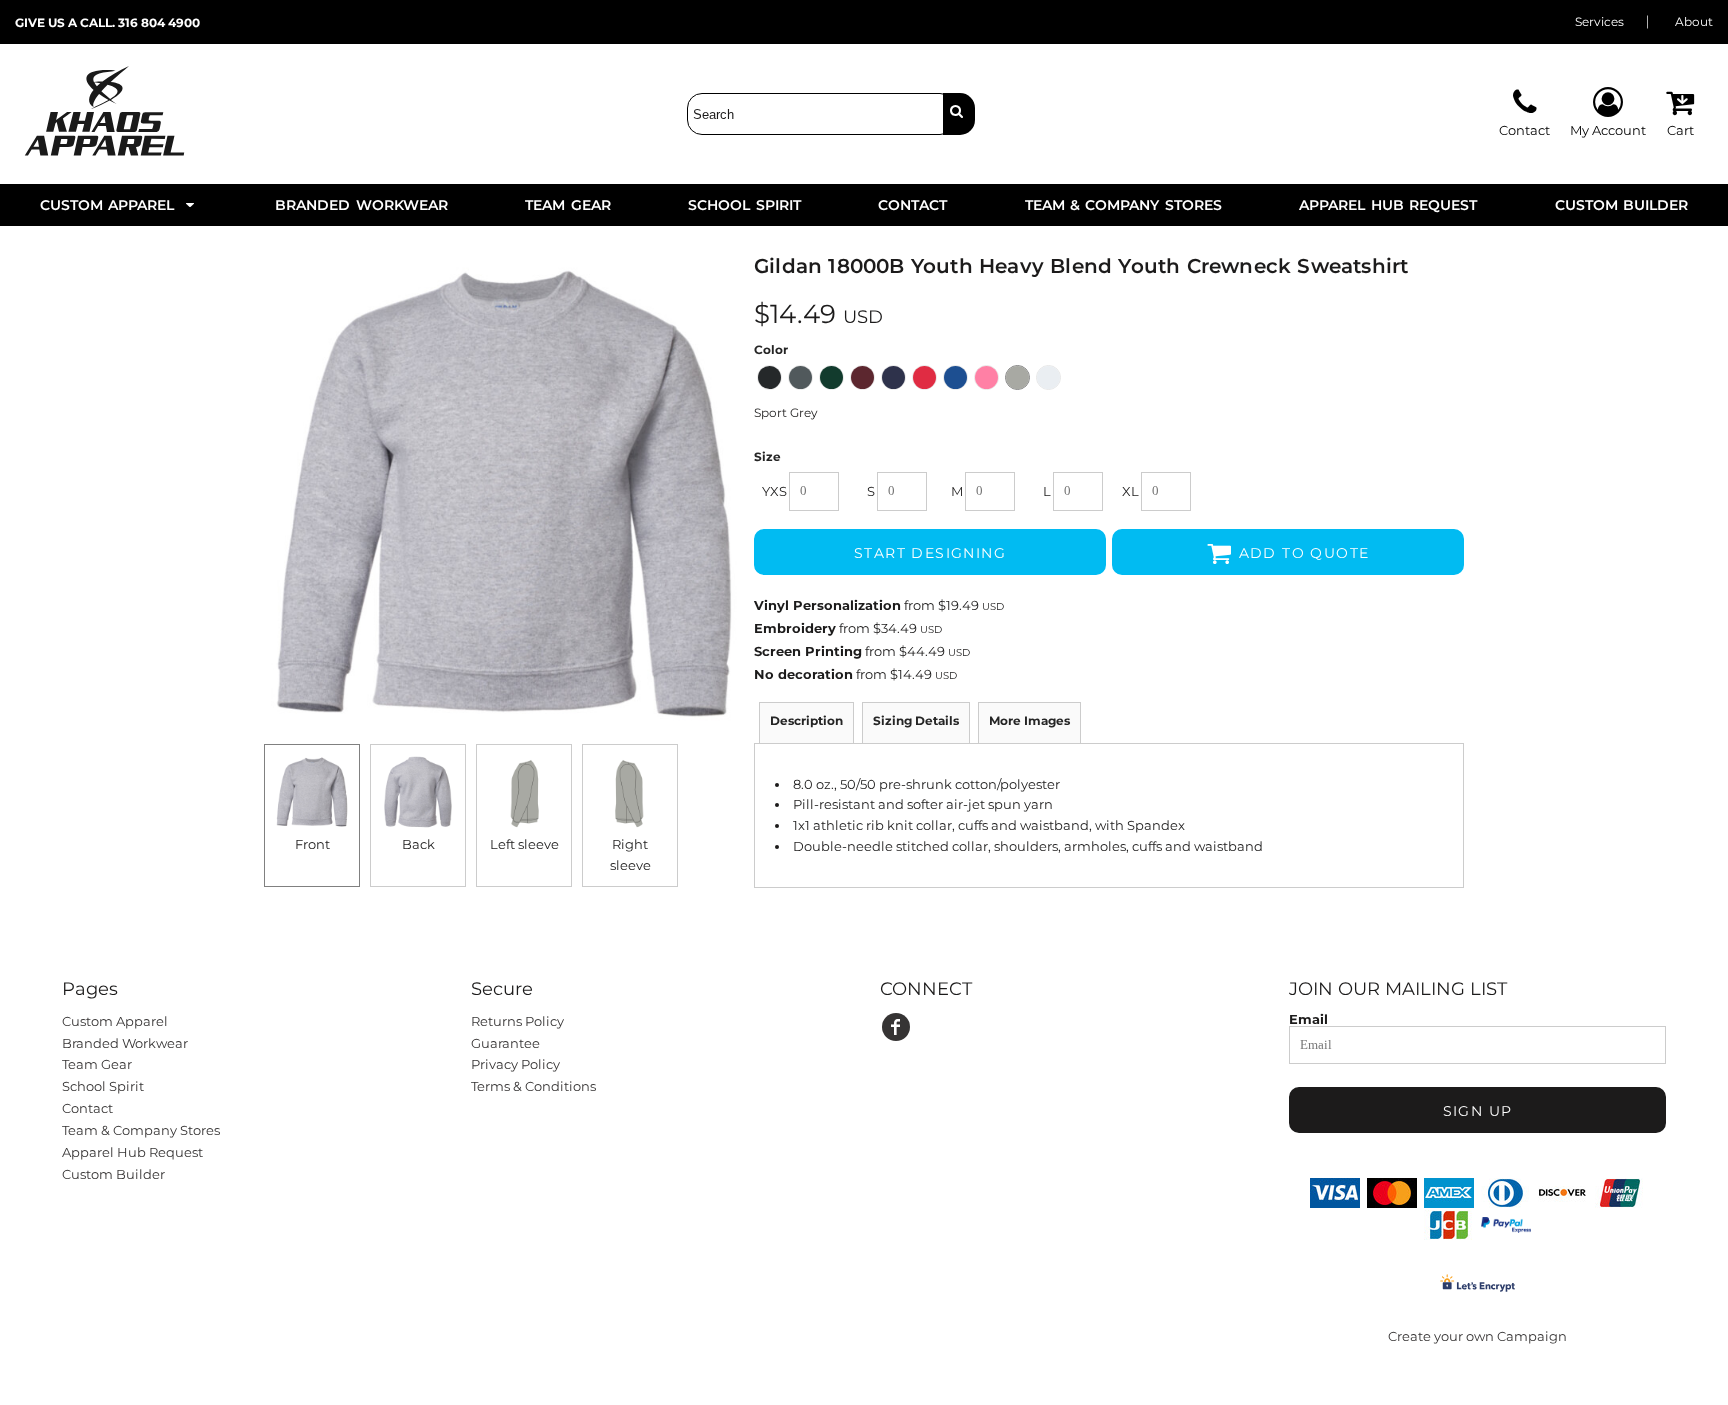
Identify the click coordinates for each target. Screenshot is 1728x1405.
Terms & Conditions (533, 1086)
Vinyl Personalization (827, 605)
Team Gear (97, 1064)
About (1694, 21)
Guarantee (505, 1043)
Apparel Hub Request (132, 1152)
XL (1130, 491)
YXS (774, 491)
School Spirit (103, 1086)
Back (418, 844)
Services (1599, 21)
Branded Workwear (125, 1043)
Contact (87, 1108)
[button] (119, 205)
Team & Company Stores (141, 1130)
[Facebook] (896, 1027)
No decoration (803, 674)
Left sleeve (524, 844)
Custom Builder (113, 1174)
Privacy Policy (515, 1064)
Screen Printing (808, 651)
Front (312, 844)
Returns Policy (517, 1021)
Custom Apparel (115, 1021)
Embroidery (795, 628)
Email (1308, 1018)
